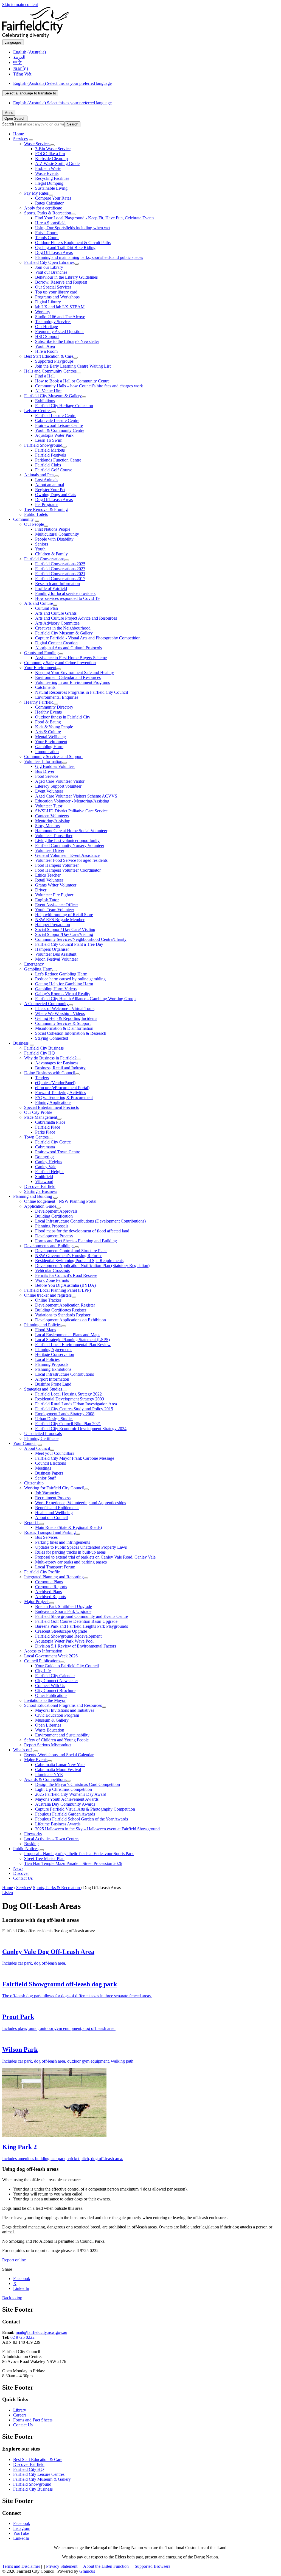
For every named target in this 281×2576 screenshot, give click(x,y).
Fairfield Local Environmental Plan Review (73, 1345)
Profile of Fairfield (51, 588)
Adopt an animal (50, 485)
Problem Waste (48, 168)
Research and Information (57, 584)
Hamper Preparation (53, 925)
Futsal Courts (47, 233)
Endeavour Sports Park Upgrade (63, 1611)
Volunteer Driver (50, 850)
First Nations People (53, 529)
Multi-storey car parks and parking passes (71, 1562)
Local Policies (47, 1359)
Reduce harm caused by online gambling (70, 979)
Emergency (34, 964)
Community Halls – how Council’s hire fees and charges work (89, 386)
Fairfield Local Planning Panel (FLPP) (57, 1290)
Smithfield (44, 1177)
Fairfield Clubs (48, 465)
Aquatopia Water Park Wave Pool (64, 1641)
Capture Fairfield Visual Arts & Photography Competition (85, 1809)
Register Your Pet (50, 490)
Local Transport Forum (55, 1567)
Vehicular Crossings (52, 1270)
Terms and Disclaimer (21, 2566)
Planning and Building (33, 1196)
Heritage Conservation (55, 1354)
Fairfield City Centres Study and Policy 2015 (74, 1409)
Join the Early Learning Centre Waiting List (73, 366)
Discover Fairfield (40, 1186)
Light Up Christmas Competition (64, 1789)
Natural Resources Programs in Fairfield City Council (82, 692)
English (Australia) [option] (62, 103)
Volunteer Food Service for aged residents (71, 860)
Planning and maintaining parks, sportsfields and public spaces (89, 257)
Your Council (25, 1443)
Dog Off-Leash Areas (54, 252)
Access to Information (43, 1651)
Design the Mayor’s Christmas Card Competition (78, 1784)
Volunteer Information (43, 761)
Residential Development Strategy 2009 (70, 1399)
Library (20, 2410)
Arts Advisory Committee (57, 623)
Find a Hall (45, 376)
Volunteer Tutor (49, 806)
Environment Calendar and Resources (68, 677)
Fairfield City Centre (53, 1142)
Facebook (22, 2523)
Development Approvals (56, 1211)
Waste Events (47, 173)
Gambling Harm (49, 747)
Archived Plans (48, 1592)
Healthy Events (48, 712)
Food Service (47, 776)
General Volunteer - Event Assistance (67, 855)
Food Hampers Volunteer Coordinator (68, 870)
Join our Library (49, 267)
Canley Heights (49, 1162)
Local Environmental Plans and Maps (68, 1335)
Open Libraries (48, 1725)
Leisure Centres (38, 411)
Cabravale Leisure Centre (57, 420)
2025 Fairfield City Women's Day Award (71, 1794)
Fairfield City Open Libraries (49, 262)
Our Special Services (53, 287)
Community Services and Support (53, 756)
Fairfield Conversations (44, 559)
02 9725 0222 (23, 2337)
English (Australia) (62, 83)
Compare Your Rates (53, 198)
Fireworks (33, 1834)
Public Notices (26, 1849)
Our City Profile (38, 1112)
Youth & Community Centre (60, 430)
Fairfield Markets (50, 450)
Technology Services (53, 322)
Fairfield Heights (50, 1172)
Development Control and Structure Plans (71, 1251)
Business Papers (49, 1473)
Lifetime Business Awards (58, 1824)
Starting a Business (41, 1191)
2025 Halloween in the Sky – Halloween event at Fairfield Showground (97, 1829)
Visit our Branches (51, 272)
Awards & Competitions (45, 1779)
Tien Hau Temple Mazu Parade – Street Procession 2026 (73, 1863)
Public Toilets (36, 514)
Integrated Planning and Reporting (54, 1577)
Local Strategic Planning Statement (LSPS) (72, 1340)
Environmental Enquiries (57, 697)
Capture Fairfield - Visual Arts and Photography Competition (88, 638)
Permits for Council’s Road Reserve (66, 1275)
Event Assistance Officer (57, 905)
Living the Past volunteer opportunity (67, 841)
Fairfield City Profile (42, 1572)
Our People (34, 524)
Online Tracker (48, 1300)
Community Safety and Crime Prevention (60, 663)
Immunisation (47, 752)
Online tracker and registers (48, 1295)
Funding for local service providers (65, 593)
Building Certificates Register (61, 1310)
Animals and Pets (39, 475)
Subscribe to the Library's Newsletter (67, 341)
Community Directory (54, 707)
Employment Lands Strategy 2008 (65, 1414)
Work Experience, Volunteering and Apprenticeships (81, 1503)
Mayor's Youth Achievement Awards (67, 1799)
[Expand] (31, 140)
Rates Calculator (49, 203)
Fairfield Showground (43, 445)
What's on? (23, 1750)
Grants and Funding (41, 653)
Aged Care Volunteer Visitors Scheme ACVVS (76, 796)
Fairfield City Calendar (55, 1676)
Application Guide (40, 1206)
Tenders (42, 1078)
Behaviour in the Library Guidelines (66, 277)
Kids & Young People (54, 727)
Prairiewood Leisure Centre (59, 425)
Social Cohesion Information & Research (71, 1033)
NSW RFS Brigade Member (60, 920)
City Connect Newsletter (57, 1681)
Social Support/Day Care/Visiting (64, 934)
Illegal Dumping (49, 183)
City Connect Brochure (55, 1690)
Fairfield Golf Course (54, 470)
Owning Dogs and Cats (56, 495)
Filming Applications (53, 1102)
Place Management (41, 1117)
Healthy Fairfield (39, 702)
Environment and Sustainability (62, 1735)
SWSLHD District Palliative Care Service (71, 811)
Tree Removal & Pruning (46, 509)
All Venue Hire (48, 391)
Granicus (87, 2571)
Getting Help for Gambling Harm (64, 984)
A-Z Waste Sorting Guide (57, 163)
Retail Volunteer (49, 880)
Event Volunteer (49, 791)
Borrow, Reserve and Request (61, 282)
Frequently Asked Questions (60, 332)
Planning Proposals (52, 1226)
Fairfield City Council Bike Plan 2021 (68, 1424)
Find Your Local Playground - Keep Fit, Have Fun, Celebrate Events (95, 218)
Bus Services (46, 1537)
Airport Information (52, 1379)
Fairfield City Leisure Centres (39, 2474)
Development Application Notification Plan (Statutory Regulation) (92, 1265)
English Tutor (47, 900)
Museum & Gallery (52, 1720)
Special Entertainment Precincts (51, 1107)
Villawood (44, 1181)
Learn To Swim (49, 440)
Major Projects (37, 1602)
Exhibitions (45, 401)
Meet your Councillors (55, 1453)
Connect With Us (50, 1686)
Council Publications (42, 1661)
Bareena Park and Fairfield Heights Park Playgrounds (82, 1626)
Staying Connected (52, 1038)
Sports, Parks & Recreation (48, 213)
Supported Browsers (152, 2566)
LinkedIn (21, 2538)
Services (20, 139)
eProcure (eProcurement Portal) (62, 1088)
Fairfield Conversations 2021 (60, 574)
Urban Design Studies (54, 1419)
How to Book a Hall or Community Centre (72, 381)
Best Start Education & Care (49, 356)
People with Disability (54, 539)
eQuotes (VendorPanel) (55, 1083)
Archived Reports (50, 1597)
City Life (43, 1671)
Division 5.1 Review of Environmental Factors (76, 1646)
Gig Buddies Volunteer (55, 766)
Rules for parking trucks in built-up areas (70, 1552)
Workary (43, 312)
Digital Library (48, 302)
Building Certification (54, 1216)
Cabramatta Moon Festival (58, 1770)
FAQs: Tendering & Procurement (64, 1097)
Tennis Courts (47, 238)
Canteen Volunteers (52, 816)
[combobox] (30, 93)
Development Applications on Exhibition (71, 1320)
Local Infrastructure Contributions (64, 1374)
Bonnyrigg (44, 1157)
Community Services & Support (63, 1023)
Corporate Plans (49, 1582)
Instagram (22, 2528)
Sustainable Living (51, 188)
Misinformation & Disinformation (64, 1028)
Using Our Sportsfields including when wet (73, 228)
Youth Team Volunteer (55, 910)
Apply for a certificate (43, 208)
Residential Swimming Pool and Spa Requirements (79, 1261)
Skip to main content (20, 5)
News (18, 1868)
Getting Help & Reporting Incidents (66, 1018)
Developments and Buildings (49, 1246)
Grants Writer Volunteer (56, 885)
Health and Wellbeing (54, 1513)
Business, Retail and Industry (60, 1068)
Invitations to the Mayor (45, 1700)
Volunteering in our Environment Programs (72, 682)
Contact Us (23, 1878)
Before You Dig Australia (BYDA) (65, 1285)
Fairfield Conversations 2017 (60, 579)
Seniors (42, 544)
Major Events (36, 1760)
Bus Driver (45, 771)
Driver (41, 890)
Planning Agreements (54, 1349)
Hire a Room (46, 351)
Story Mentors (47, 826)
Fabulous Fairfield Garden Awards (65, 1814)
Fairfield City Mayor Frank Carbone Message (75, 1458)
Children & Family (51, 554)
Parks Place (45, 1132)
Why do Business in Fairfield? (50, 1058)
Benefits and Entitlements (57, 1508)
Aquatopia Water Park (54, 435)
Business (21, 1043)
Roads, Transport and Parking (50, 1532)
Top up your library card (56, 292)
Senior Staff (45, 1478)
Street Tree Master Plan (44, 1858)
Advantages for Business (57, 1063)
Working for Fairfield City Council (54, 1488)
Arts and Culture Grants (56, 613)
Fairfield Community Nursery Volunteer (70, 845)
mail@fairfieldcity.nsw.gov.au (41, 2332)
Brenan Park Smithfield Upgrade (64, 1606)
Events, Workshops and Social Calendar (59, 1755)
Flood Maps (46, 1330)
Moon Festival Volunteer (57, 959)
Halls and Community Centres (50, 371)
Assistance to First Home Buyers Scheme (71, 658)
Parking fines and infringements (63, 1542)
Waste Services (37, 144)
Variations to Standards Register (63, 1315)
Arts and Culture (39, 603)
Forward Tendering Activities (61, 1093)
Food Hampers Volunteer (57, 865)
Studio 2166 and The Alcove (60, 317)
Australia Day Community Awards (65, 1804)
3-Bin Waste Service (53, 149)
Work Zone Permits (52, 1280)
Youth (40, 549)
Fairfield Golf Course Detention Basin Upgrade (76, 1621)
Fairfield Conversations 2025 (60, 564)
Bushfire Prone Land (53, 1384)
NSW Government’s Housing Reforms (69, 1256)
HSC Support (47, 336)
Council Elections (50, 1463)
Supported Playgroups (54, 361)
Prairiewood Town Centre (58, 1152)
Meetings (43, 1468)
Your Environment (40, 668)
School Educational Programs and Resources (63, 1705)
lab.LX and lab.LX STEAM (60, 307)
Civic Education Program (57, 1715)
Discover (21, 1873)
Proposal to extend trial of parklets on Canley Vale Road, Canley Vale (95, 1557)
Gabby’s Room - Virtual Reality (63, 994)
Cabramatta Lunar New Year (60, 1765)
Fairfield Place (48, 1127)
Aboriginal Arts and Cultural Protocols (68, 648)
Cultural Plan (47, 608)
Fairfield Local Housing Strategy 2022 (68, 1394)
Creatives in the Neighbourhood (63, 628)
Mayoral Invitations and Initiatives (65, 1710)
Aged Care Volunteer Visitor (60, 781)
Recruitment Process (53, 1498)
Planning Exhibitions (53, 1369)
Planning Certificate (41, 1438)
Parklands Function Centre (58, 460)
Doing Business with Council (50, 1073)
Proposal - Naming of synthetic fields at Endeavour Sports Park (79, 1854)
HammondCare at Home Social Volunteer (71, 831)
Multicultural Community (57, 534)
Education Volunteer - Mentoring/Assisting (72, 801)
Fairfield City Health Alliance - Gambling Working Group (85, 999)
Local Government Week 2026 (51, 1656)
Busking (31, 1844)
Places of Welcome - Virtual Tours (65, 1009)
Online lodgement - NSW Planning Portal (60, 1201)
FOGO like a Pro (50, 154)
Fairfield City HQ (40, 1053)
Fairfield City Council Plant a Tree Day (69, 944)
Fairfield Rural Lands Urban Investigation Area (76, 1404)
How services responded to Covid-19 (67, 598)
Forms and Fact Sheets (33, 2420)
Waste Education (50, 1730)
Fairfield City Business (44, 1048)
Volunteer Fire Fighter (54, 895)
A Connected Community (46, 1004)
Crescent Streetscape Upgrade (61, 1631)
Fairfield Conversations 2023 (60, 569)
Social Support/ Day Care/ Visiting (65, 929)
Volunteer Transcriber (54, 836)
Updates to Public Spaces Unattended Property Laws (81, 1547)
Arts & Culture (48, 732)
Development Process (54, 1236)
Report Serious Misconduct (48, 1745)
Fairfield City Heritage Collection (64, 406)
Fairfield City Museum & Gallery (53, 396)
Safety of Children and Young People (56, 1740)
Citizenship (34, 1483)
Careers (20, 2415)
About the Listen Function (106, 2566)
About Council (37, 1448)
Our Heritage (47, 327)
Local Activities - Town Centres (52, 1839)
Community (23, 519)
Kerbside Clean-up (51, 159)
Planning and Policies (43, 1325)
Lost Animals (47, 480)
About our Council (51, 1518)
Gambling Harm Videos (56, 989)
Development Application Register (65, 1305)
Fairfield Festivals (50, 455)
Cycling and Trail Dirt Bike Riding (65, 247)
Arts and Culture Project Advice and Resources (76, 618)
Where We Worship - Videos (60, 1013)
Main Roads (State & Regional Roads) (68, 1527)
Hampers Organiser (52, 949)
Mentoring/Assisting (53, 821)
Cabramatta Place (50, 1122)
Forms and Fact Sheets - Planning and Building (76, 1241)
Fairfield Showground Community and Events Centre (82, 1616)
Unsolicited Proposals (43, 1434)
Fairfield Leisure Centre (56, 416)
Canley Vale (46, 1167)
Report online (14, 2260)
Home (8, 1888)
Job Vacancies (47, 1493)
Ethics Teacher (48, 875)
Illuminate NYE (49, 1774)
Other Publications (51, 1695)
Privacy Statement (62, 2566)
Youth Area (45, 346)
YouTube (21, 2533)
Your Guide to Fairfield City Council (67, 1666)
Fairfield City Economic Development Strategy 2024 (81, 1429)
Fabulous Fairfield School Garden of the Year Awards (82, 1819)
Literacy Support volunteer (58, 786)
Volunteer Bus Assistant (56, 954)
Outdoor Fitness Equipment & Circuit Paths (73, 243)
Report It (32, 1522)
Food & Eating (48, 722)
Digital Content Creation (56, 643)
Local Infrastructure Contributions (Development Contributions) (90, 1221)
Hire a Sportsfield (50, 223)
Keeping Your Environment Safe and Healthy (75, 672)
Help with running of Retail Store (64, 915)
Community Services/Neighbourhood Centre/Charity (81, 939)
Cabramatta (45, 1147)
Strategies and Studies (43, 1389)
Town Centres (36, 1137)
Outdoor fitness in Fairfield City (63, 717)
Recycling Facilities (52, 178)
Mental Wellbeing (50, 737)
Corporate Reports (51, 1587)
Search (8, 124)
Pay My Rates (36, 193)
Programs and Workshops (57, 297)
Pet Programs (47, 504)
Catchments (45, 687)
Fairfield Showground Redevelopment (68, 1636)
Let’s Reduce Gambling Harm (61, 974)
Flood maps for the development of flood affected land (82, 1231)
